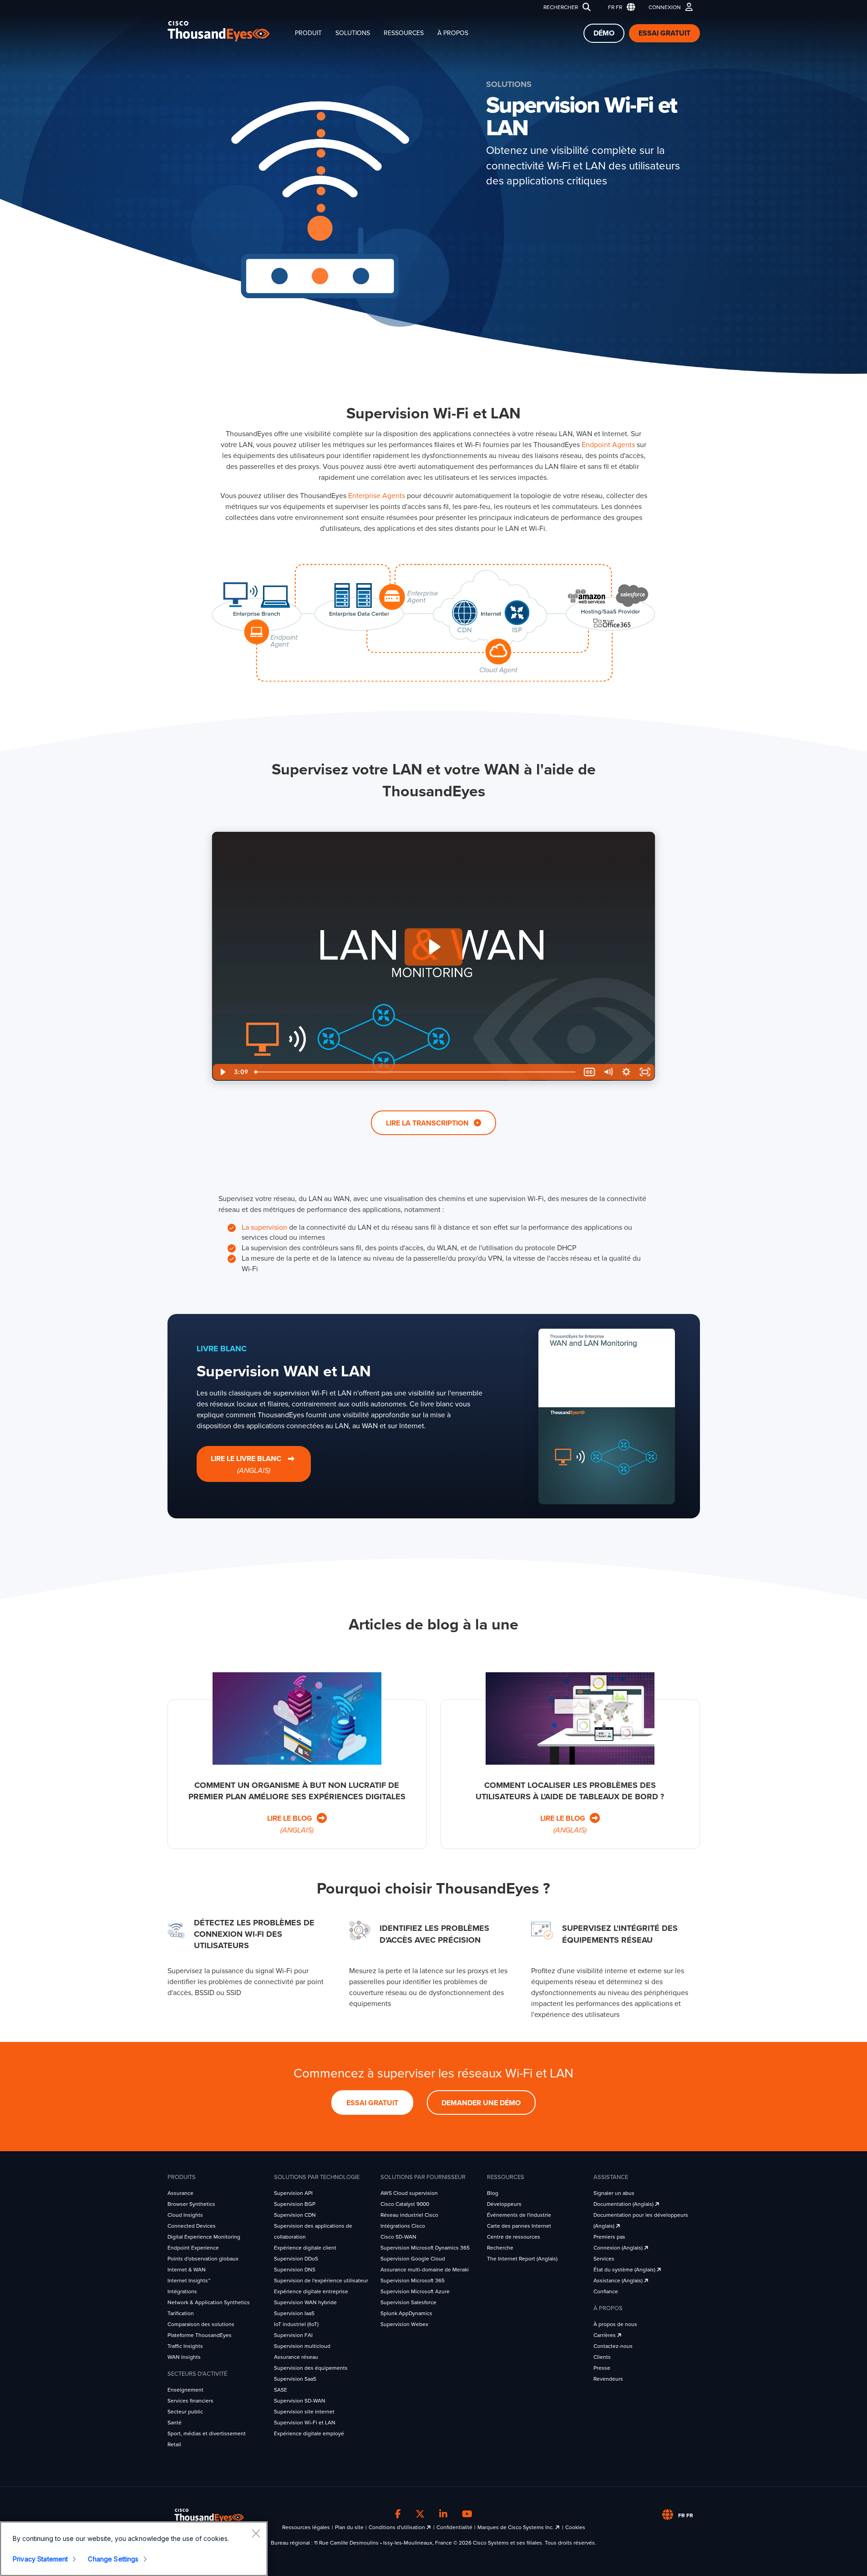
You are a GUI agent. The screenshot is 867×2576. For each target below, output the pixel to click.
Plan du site (349, 2527)
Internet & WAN (187, 2270)
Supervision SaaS (295, 2379)
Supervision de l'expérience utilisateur (321, 2281)
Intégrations (182, 2291)
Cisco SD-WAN (398, 2237)
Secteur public (185, 2412)
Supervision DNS (295, 2270)
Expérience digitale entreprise (311, 2291)
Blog (493, 2193)
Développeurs (504, 2204)
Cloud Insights (185, 2215)
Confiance (606, 2291)
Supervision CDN (295, 2215)
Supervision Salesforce (408, 2302)
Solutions (353, 33)
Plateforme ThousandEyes (200, 2335)
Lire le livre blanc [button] (247, 1465)
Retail (174, 2444)
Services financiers (190, 2401)
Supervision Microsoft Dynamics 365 (425, 2248)
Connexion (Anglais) (619, 2248)
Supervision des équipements (311, 2368)
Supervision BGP (295, 2204)
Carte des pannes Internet (519, 2226)
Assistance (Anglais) (619, 2281)
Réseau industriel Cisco (409, 2215)
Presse (602, 2368)
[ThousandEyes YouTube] (467, 2514)
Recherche (500, 2248)
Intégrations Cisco (403, 2226)
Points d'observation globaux (203, 2259)
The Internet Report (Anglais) (522, 2259)
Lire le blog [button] (291, 1825)
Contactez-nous (613, 2346)
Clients (602, 2357)
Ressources (404, 33)
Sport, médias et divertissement (207, 2433)
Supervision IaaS (294, 2313)
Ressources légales (306, 2527)
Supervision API (293, 2193)
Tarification (181, 2313)
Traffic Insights (185, 2346)
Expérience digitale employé (309, 2433)
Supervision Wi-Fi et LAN (305, 2423)
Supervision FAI (293, 2335)
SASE (281, 2390)
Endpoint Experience (193, 2248)
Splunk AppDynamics (406, 2313)
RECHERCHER (561, 7)
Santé (175, 2423)
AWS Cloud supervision (409, 2193)
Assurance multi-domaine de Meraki (425, 2270)
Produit (308, 33)
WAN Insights (184, 2357)
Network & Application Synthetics (209, 2302)
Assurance (180, 2193)
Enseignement (185, 2390)
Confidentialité (454, 2527)
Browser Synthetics (191, 2204)
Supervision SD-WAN (300, 2401)
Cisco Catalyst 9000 (405, 2204)
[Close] (256, 2533)
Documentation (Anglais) (624, 2204)
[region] (134, 2549)
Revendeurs (608, 2379)
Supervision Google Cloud (413, 2259)
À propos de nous (615, 2324)
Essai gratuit (664, 33)
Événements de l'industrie (519, 2215)
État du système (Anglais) (625, 2270)
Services (604, 2259)
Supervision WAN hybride (305, 2302)
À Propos (453, 33)
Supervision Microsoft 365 (413, 2281)
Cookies (575, 2527)
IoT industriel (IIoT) (296, 2324)
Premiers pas (609, 2237)
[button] (620, 8)
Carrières (605, 2335)
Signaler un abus (614, 2193)
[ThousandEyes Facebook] (398, 2514)
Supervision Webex (404, 2324)
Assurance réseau (296, 2357)
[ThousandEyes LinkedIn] (443, 2514)
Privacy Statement (40, 2559)
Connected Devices (192, 2226)
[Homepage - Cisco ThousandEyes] (228, 31)
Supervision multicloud (302, 2346)
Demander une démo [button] (481, 2103)
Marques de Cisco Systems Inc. (516, 2527)
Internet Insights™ (189, 2281)
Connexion (665, 7)
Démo (604, 33)
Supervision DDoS (296, 2259)
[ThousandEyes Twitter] (420, 2514)
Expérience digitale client (305, 2248)
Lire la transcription (428, 1123)
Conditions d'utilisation (398, 2527)
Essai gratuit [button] (372, 2103)
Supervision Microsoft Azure (415, 2291)
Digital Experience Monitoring (204, 2237)
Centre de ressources (514, 2237)
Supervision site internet (304, 2412)
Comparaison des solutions (201, 2324)
